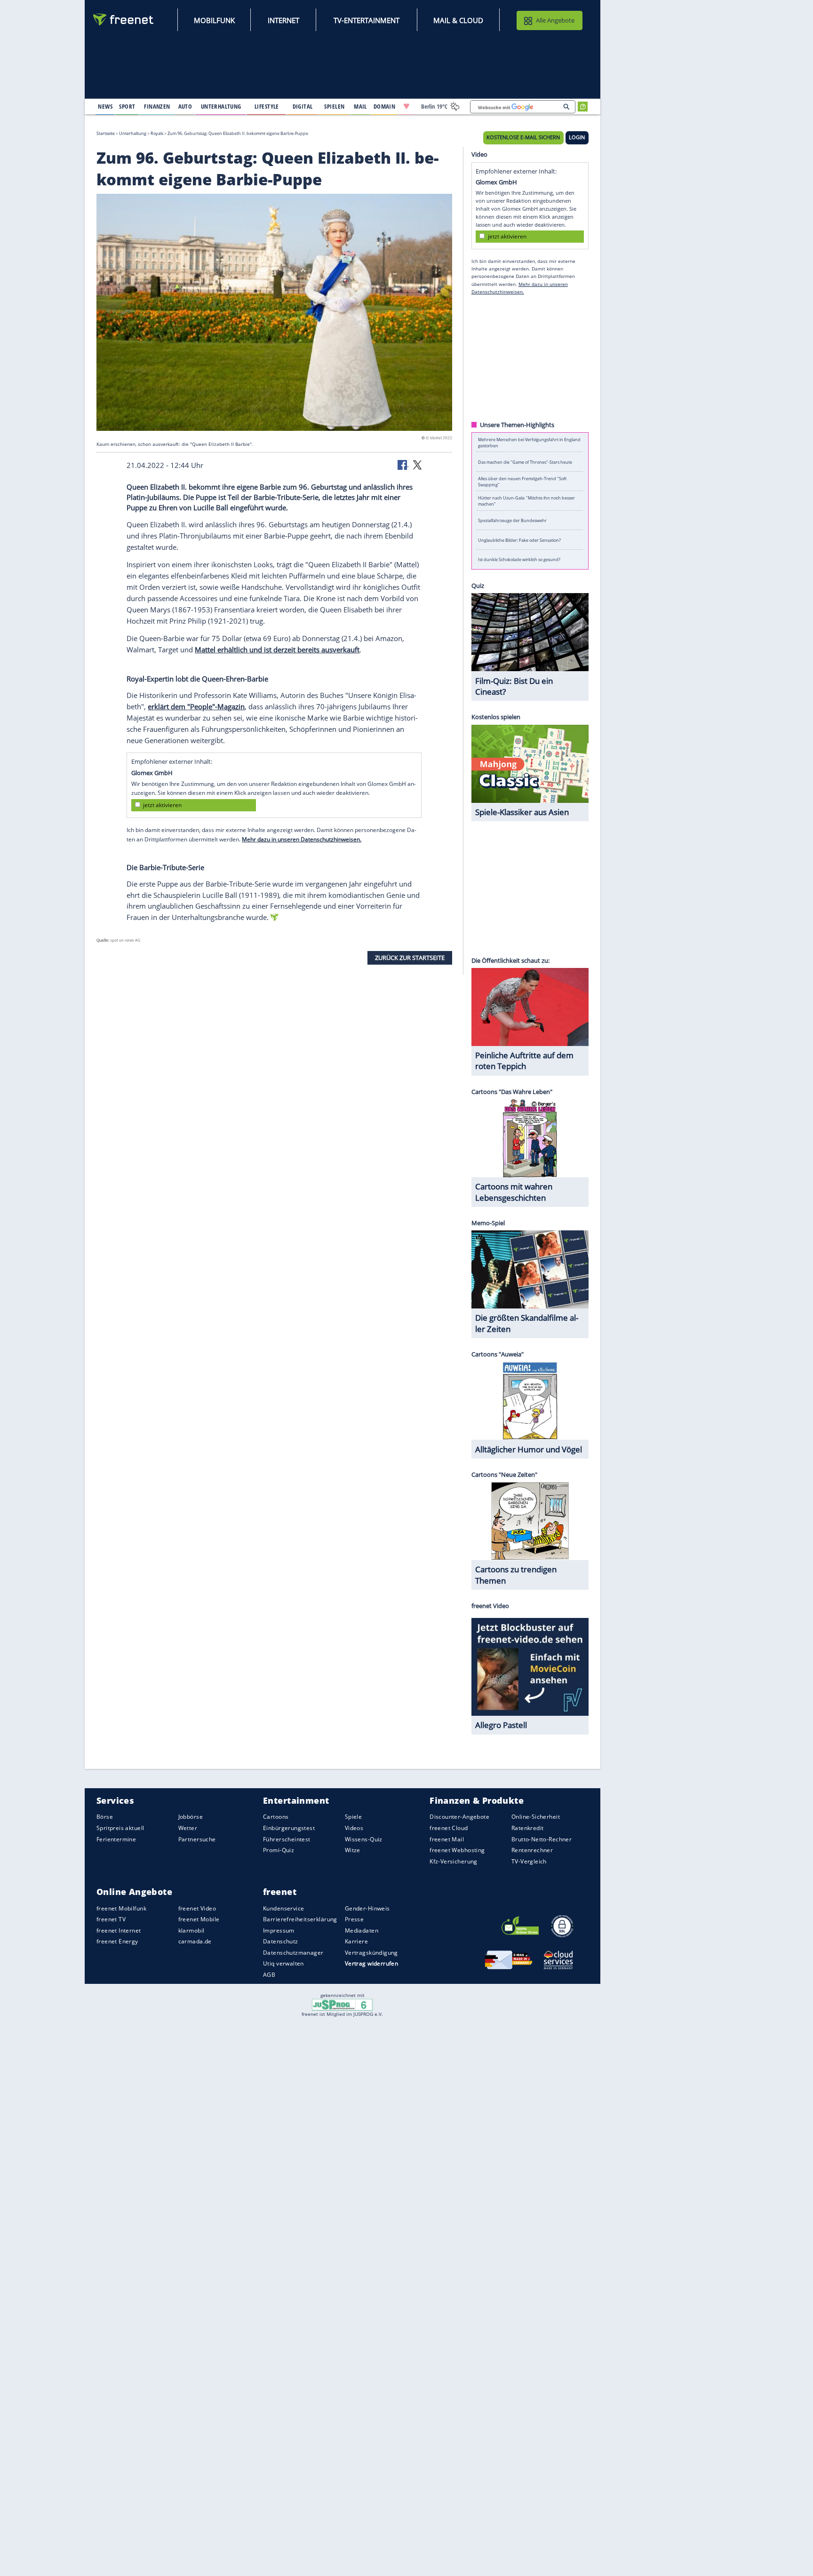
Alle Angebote (555, 20)
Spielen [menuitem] (334, 106)
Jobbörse (191, 1817)
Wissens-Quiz (364, 1839)
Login (577, 137)
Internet (283, 20)
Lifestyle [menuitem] (267, 106)
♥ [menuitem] (406, 106)
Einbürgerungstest (289, 1828)
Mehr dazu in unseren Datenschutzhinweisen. (302, 839)
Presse (355, 1919)
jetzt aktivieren (162, 805)
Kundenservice (283, 1908)
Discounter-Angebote (459, 1817)
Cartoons (276, 1817)
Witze (353, 1850)
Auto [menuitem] (185, 106)
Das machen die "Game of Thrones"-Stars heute (525, 462)
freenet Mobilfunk (121, 1908)
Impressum (279, 1930)
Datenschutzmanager (293, 1953)
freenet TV (111, 1919)
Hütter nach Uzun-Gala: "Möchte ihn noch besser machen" (526, 501)
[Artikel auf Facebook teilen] (403, 464)
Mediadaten (362, 1930)
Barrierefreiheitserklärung (300, 1919)
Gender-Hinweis (367, 1908)
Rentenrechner (532, 1850)
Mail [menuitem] (360, 106)
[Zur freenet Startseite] (124, 20)
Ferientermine (116, 1839)
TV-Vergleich (529, 1861)
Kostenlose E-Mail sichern (523, 137)
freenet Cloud (449, 1828)
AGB (269, 1975)
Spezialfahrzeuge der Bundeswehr (512, 520)
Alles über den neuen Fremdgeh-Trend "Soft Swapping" (522, 481)
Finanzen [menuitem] (157, 106)
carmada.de (195, 1941)
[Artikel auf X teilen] (417, 464)
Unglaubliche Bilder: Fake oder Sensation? (519, 540)
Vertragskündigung (371, 1953)
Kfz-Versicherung (454, 1861)
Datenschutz (281, 1941)
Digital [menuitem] (303, 106)
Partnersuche (197, 1839)
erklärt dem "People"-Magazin (196, 706)
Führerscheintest (287, 1839)
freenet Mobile (199, 1919)
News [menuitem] (105, 106)
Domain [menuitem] (385, 106)
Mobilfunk (214, 20)
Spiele (354, 1817)
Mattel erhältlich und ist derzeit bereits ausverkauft (277, 649)
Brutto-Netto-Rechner (542, 1839)
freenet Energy (117, 1941)
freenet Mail (447, 1839)
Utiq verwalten (283, 1963)
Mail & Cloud (458, 20)
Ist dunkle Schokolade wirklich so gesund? (519, 559)
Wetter (188, 1828)
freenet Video (197, 1908)
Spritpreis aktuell (120, 1828)
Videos (354, 1828)
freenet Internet (119, 1930)
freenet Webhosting (457, 1850)
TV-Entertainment (367, 20)
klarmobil (191, 1930)
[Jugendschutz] (342, 2004)
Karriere (356, 1941)
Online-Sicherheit (536, 1817)
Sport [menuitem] (127, 106)
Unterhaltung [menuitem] (221, 106)
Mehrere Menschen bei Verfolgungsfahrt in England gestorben (529, 442)
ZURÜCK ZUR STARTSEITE (410, 958)
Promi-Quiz (279, 1850)
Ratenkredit (528, 1828)
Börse (105, 1817)
